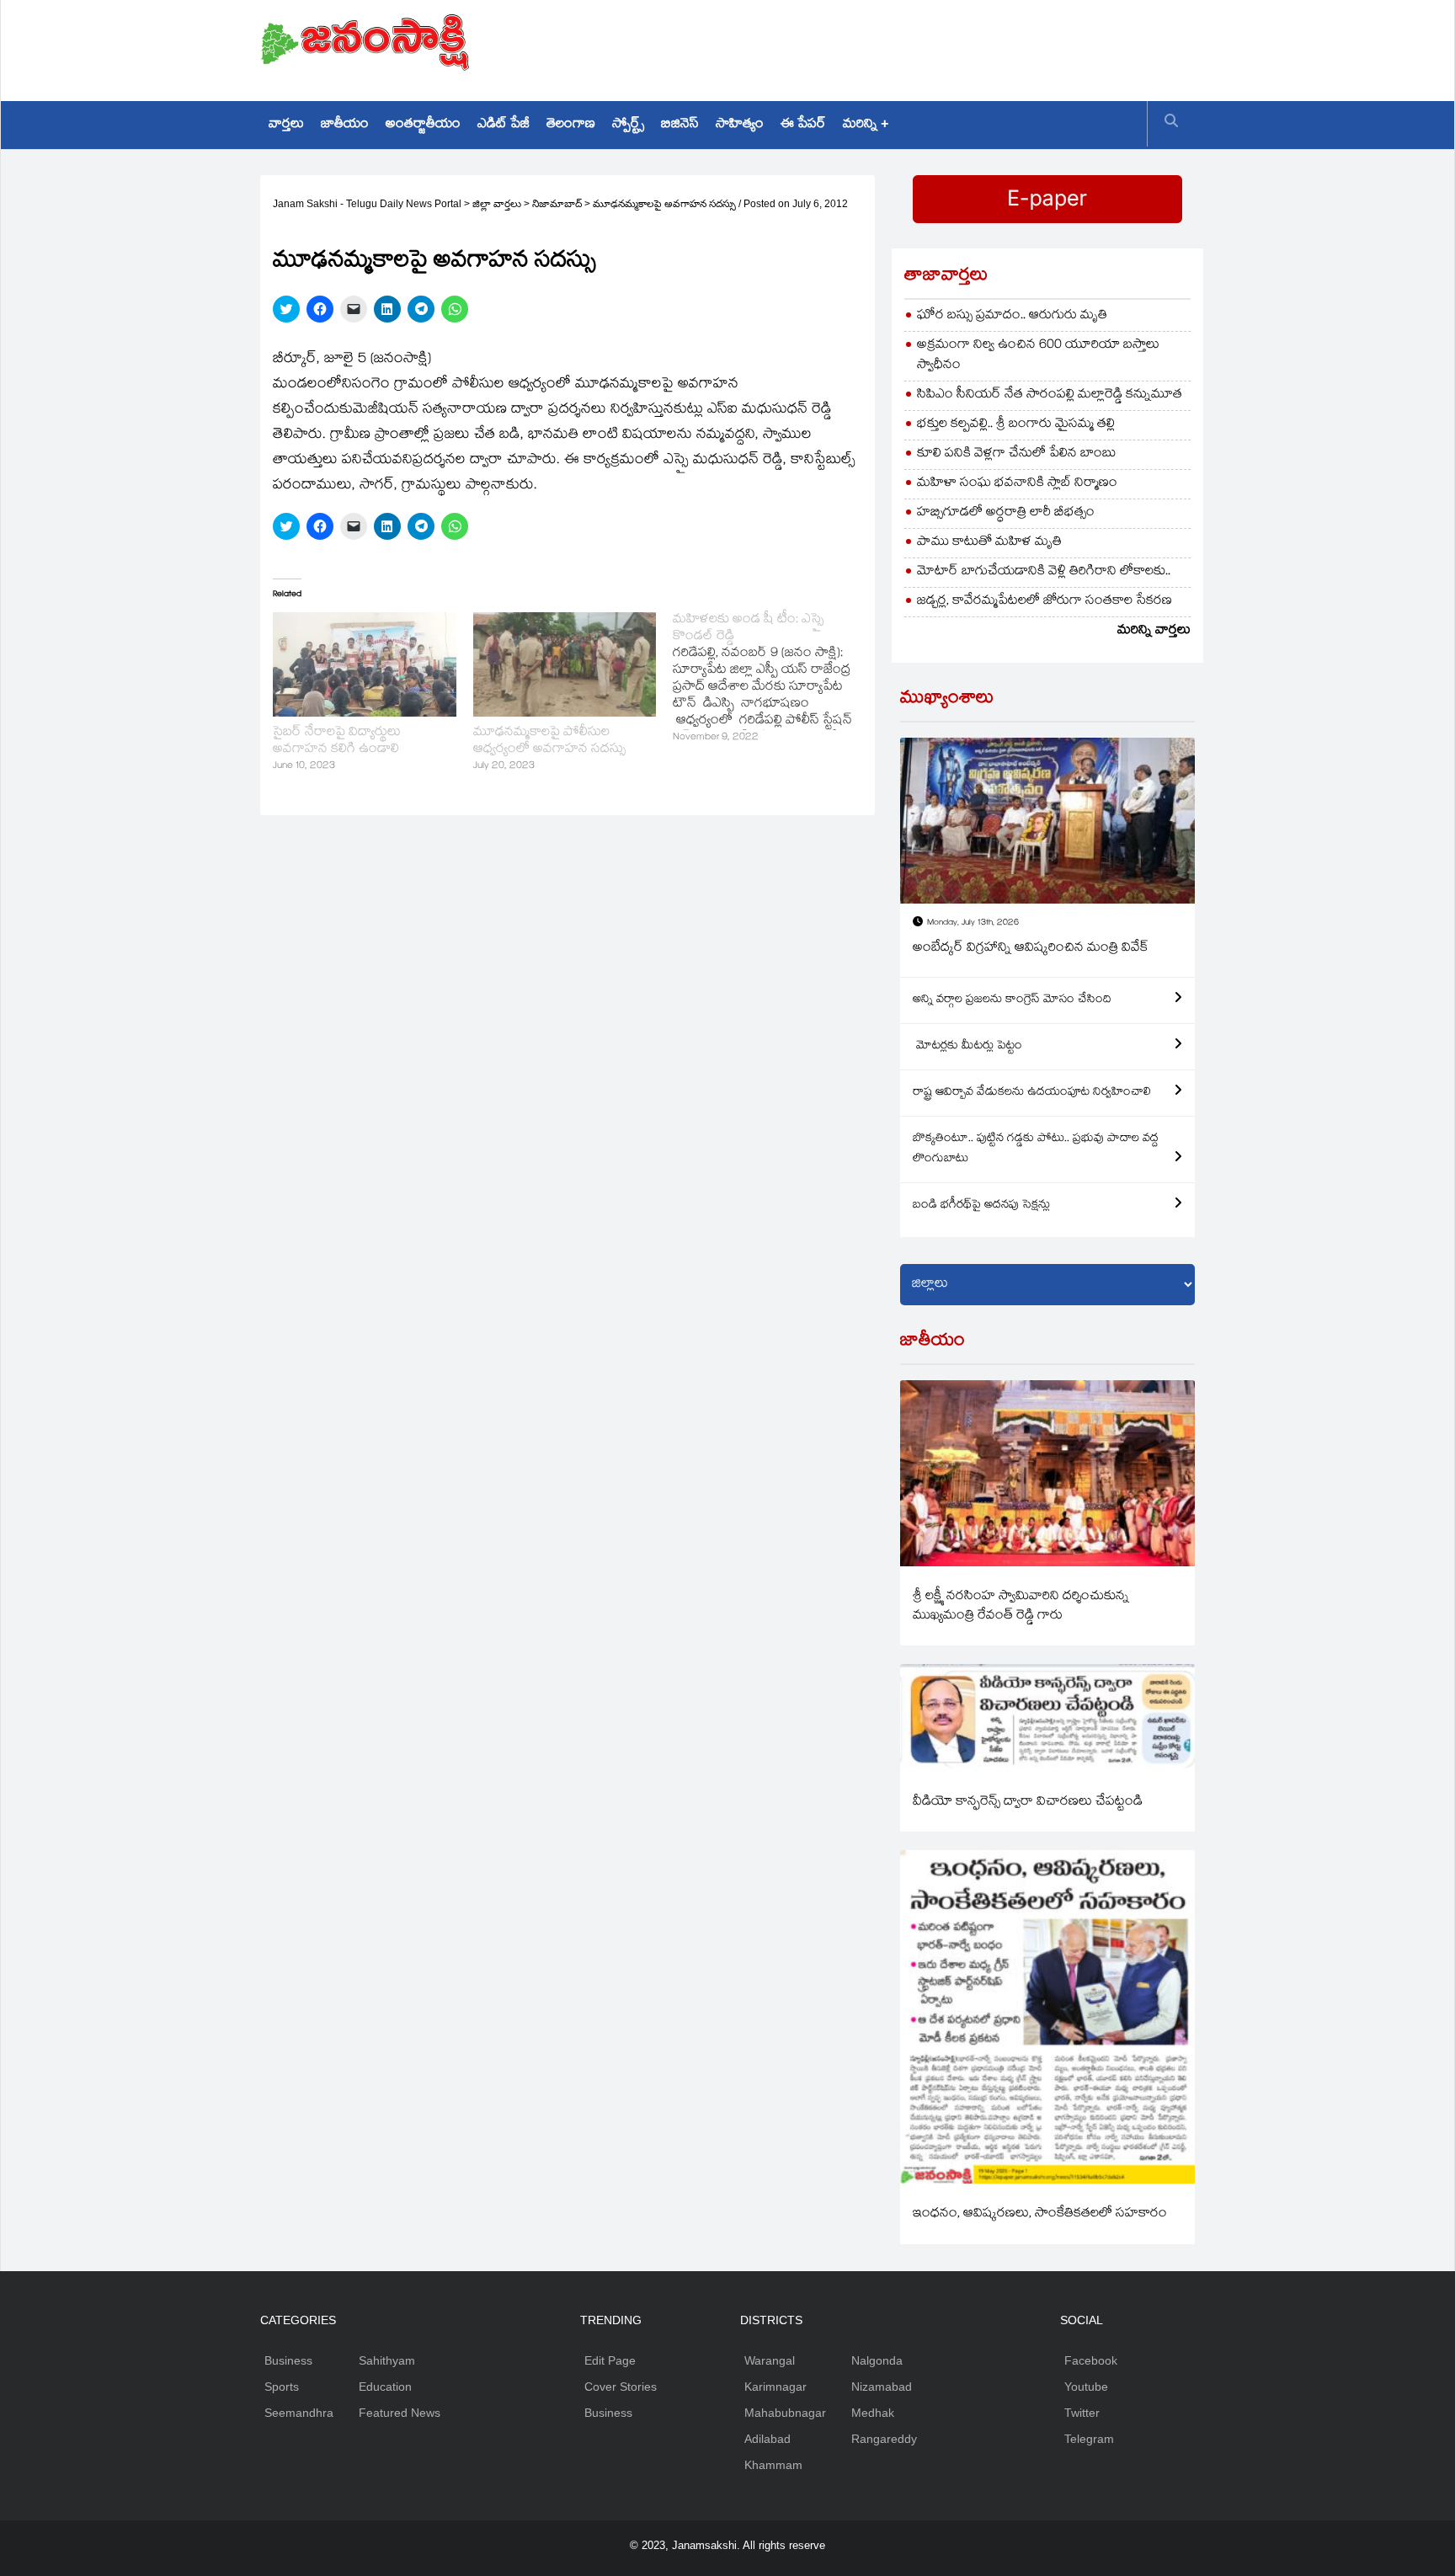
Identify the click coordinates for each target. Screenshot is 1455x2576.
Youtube (1086, 2387)
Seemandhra (299, 2413)
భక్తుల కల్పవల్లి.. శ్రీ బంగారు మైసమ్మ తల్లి (1016, 425)
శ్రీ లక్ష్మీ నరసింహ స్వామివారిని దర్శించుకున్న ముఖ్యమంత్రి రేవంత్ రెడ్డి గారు (1021, 1607)
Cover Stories (621, 2387)
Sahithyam (387, 2360)
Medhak (873, 2413)
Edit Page (610, 2360)
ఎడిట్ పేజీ (504, 125)
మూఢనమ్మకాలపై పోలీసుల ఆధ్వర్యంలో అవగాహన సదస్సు (549, 741)
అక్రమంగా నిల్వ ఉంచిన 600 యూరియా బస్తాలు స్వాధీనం (1038, 356)
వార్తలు (286, 125)
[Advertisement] (888, 46)
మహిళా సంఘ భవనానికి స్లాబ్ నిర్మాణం (1017, 484)
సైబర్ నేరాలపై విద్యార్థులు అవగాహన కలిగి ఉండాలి (337, 741)
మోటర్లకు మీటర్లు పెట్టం (967, 1047)
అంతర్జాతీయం (423, 125)
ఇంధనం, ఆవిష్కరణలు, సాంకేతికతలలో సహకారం (1040, 2214)
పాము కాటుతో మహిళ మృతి (989, 543)
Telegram (1089, 2439)
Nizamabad (882, 2387)
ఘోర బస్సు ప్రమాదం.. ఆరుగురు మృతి (1012, 316)
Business (288, 2360)
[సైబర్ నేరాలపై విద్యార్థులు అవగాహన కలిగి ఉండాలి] (365, 664)
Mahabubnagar (785, 2413)
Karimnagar (775, 2387)
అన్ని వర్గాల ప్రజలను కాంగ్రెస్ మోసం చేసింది (1012, 1000)
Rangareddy (884, 2439)
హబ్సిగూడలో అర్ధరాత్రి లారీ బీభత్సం (1006, 513)
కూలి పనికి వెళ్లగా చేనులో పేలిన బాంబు (1017, 454)
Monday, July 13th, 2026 (973, 923)
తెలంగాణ (571, 125)
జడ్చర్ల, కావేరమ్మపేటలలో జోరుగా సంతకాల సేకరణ (1045, 602)
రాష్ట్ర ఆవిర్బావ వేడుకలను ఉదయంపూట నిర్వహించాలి (1032, 1093)
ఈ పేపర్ (803, 125)
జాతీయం (345, 125)
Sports (282, 2387)
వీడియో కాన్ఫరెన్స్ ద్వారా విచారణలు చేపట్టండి (1028, 1803)
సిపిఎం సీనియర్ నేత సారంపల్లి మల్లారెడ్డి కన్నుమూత (1050, 395)
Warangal (770, 2360)
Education (385, 2387)
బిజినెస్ (680, 125)
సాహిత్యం (740, 125)
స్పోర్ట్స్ (628, 125)
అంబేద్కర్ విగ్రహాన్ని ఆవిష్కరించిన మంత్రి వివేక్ (1031, 949)
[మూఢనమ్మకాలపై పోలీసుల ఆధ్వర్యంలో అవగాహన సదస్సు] (565, 664)
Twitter (1082, 2413)
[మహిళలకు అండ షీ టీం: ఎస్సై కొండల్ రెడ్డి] (773, 680)
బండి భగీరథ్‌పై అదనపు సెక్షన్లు (981, 1206)
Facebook (1091, 2360)
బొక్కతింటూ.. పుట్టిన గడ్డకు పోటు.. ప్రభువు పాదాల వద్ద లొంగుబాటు (1036, 1149)
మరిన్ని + (866, 125)
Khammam (773, 2465)
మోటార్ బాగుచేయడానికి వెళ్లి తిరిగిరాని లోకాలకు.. (1044, 572)
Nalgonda (877, 2360)
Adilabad (767, 2439)
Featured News (400, 2413)
